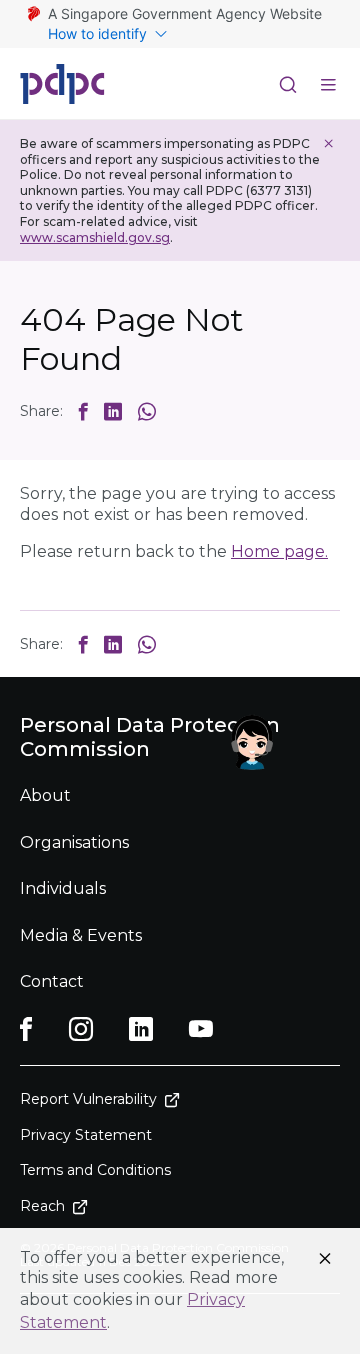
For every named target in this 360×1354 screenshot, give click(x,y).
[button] (83, 411)
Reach (42, 1206)
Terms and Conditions (95, 1170)
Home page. (279, 551)
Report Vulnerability (88, 1099)
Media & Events (81, 935)
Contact (52, 981)
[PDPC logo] (62, 84)
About (45, 795)
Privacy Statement (86, 1135)
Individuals (63, 888)
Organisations (74, 842)
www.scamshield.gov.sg (95, 237)
